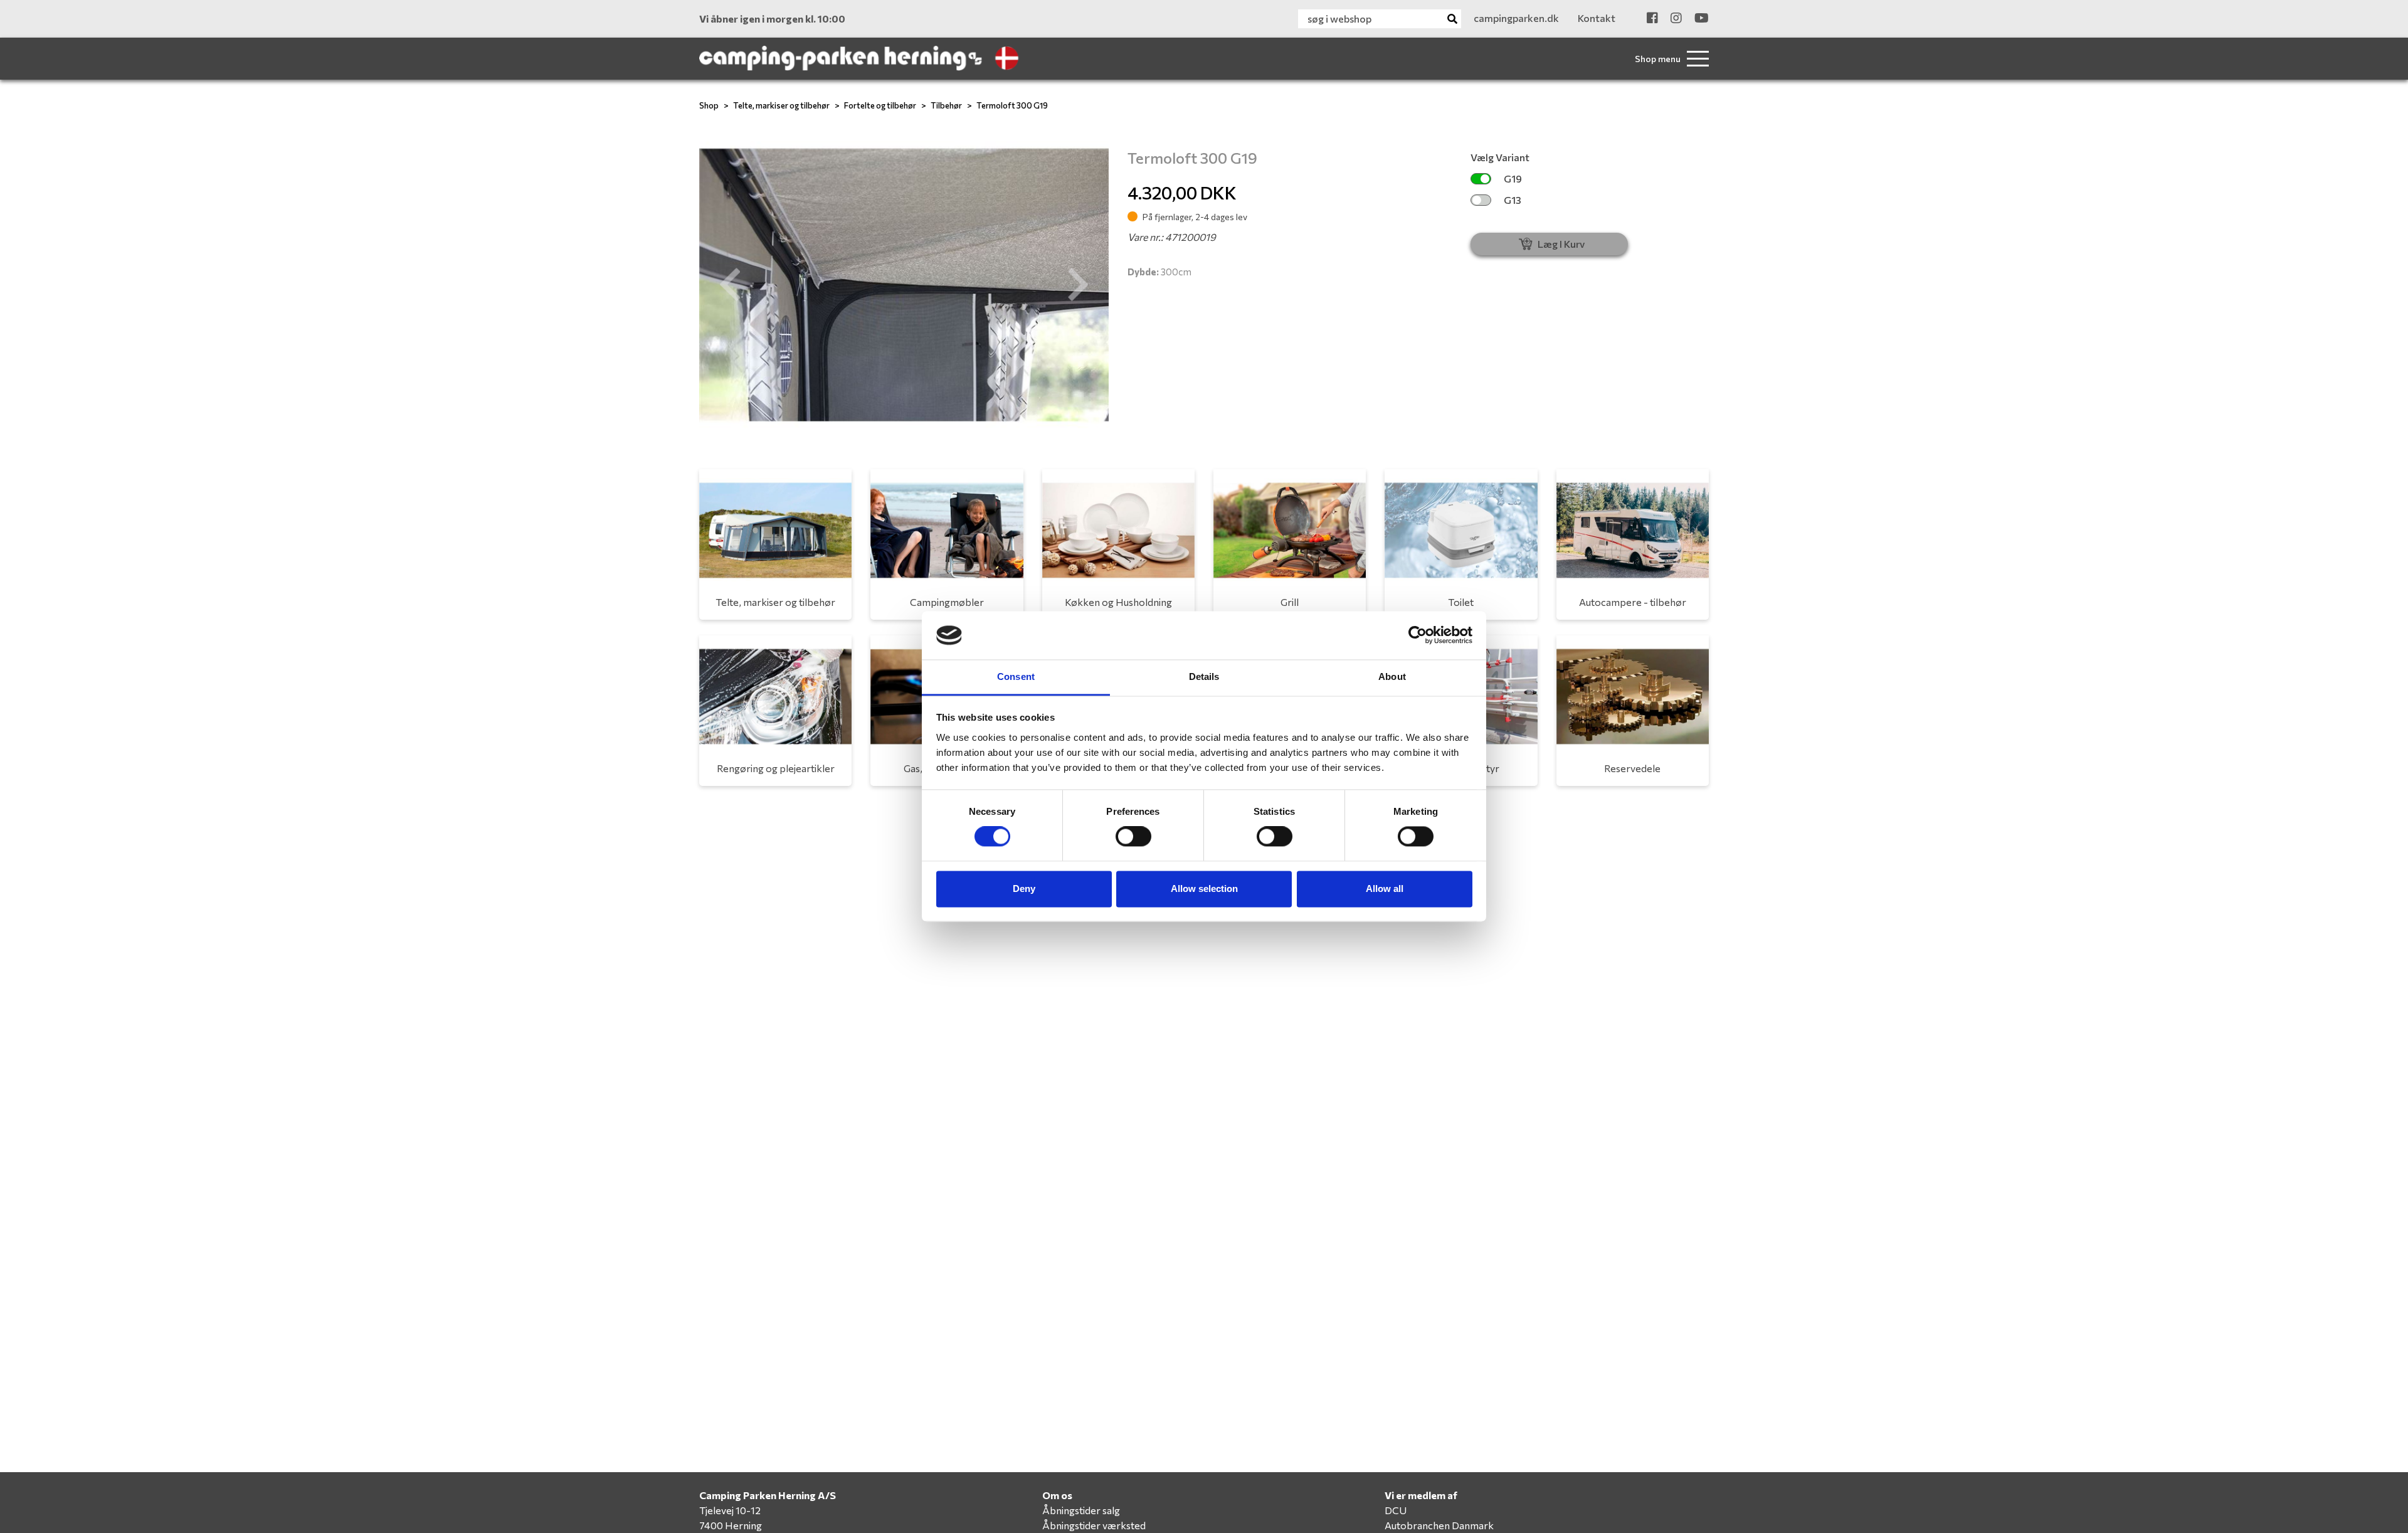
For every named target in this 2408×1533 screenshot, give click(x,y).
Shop (709, 105)
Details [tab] (1204, 676)
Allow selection (1204, 889)
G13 (1513, 200)
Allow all (1385, 889)
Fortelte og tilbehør (880, 105)
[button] (730, 285)
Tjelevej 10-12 (730, 1510)
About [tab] (1392, 676)
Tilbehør (946, 105)
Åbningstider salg (1081, 1510)
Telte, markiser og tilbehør (781, 105)
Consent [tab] (1016, 676)
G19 (1513, 178)
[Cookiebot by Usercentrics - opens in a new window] (1418, 635)
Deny (1024, 889)
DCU (1396, 1510)
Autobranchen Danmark (1439, 1525)
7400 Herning (731, 1525)
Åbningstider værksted (1094, 1525)
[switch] (1133, 837)
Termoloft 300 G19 (1012, 105)
